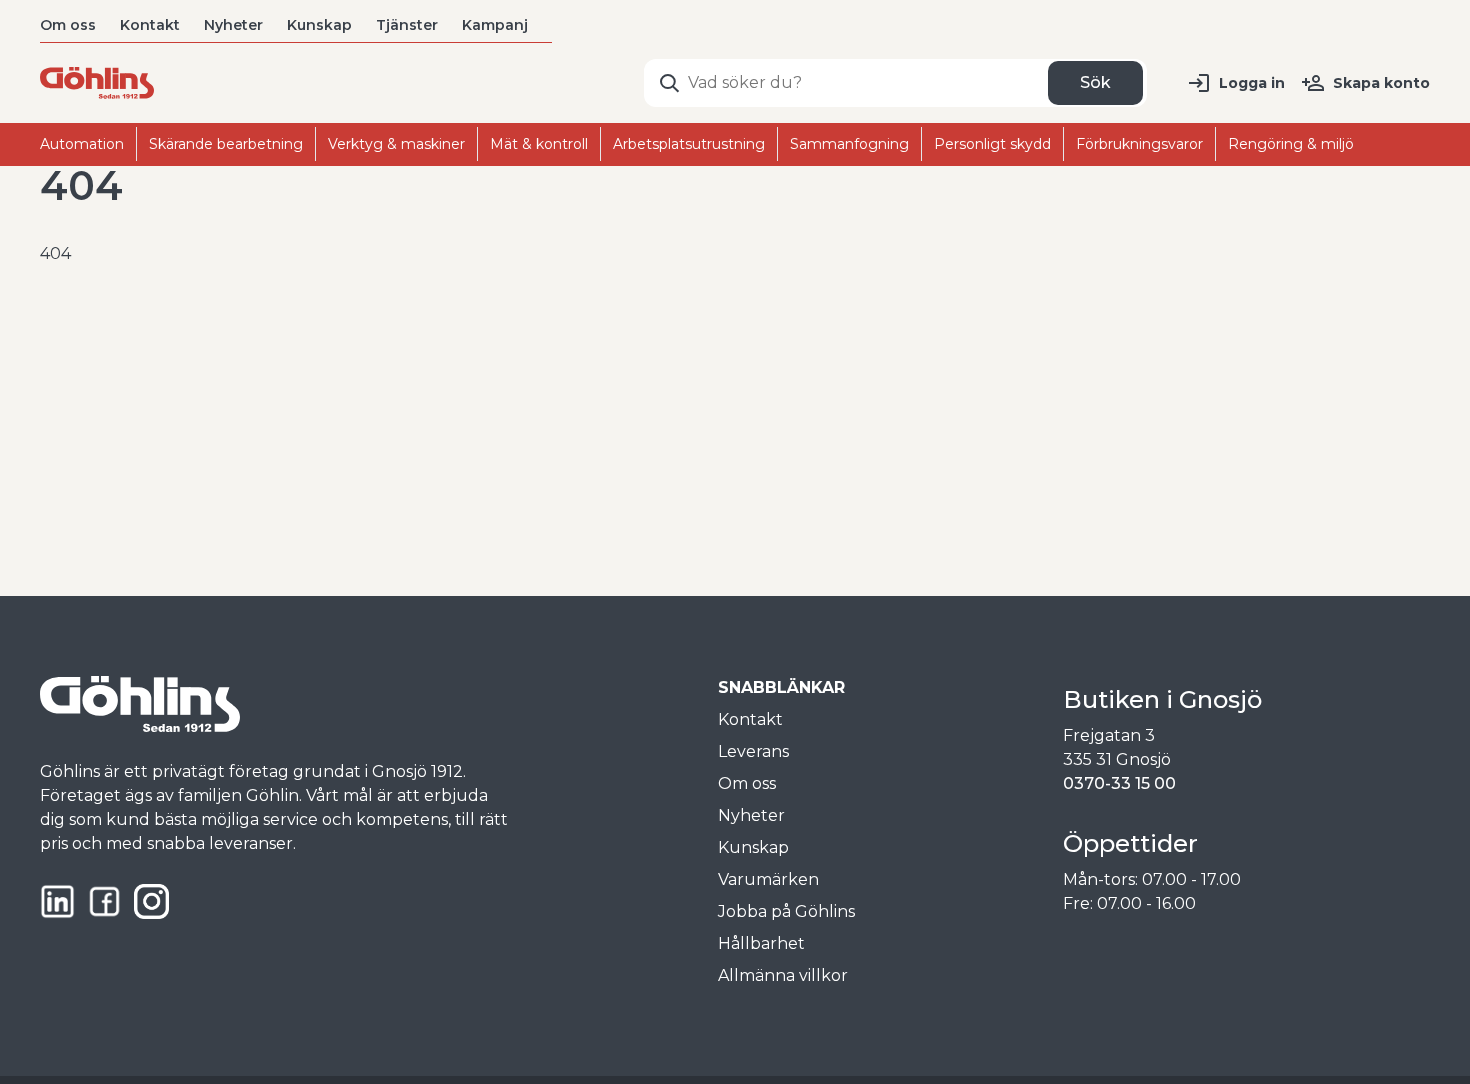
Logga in (1252, 83)
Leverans (753, 751)
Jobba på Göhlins (786, 911)
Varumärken (768, 879)
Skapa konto (1381, 83)
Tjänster (407, 25)
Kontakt (150, 25)
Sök (1095, 82)
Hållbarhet (761, 943)
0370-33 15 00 (1119, 783)
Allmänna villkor (783, 975)
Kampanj (495, 25)
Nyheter (233, 25)
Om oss (68, 25)
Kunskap (319, 25)
